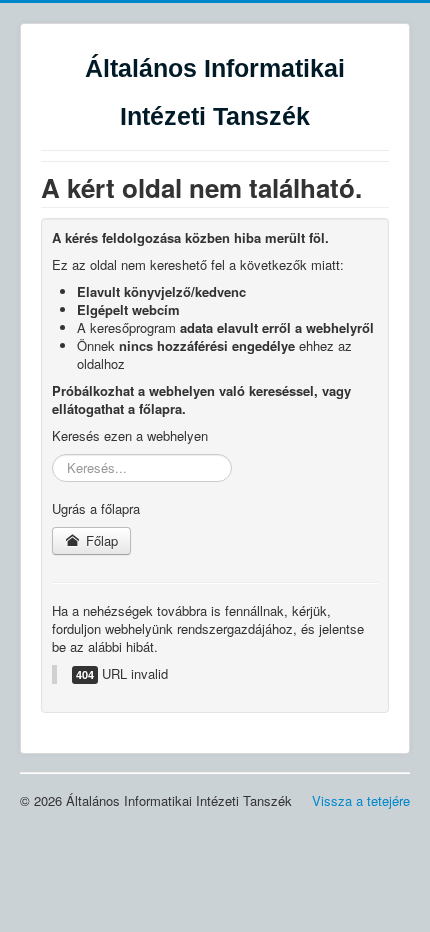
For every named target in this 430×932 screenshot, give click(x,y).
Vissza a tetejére (361, 800)
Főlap (100, 540)
